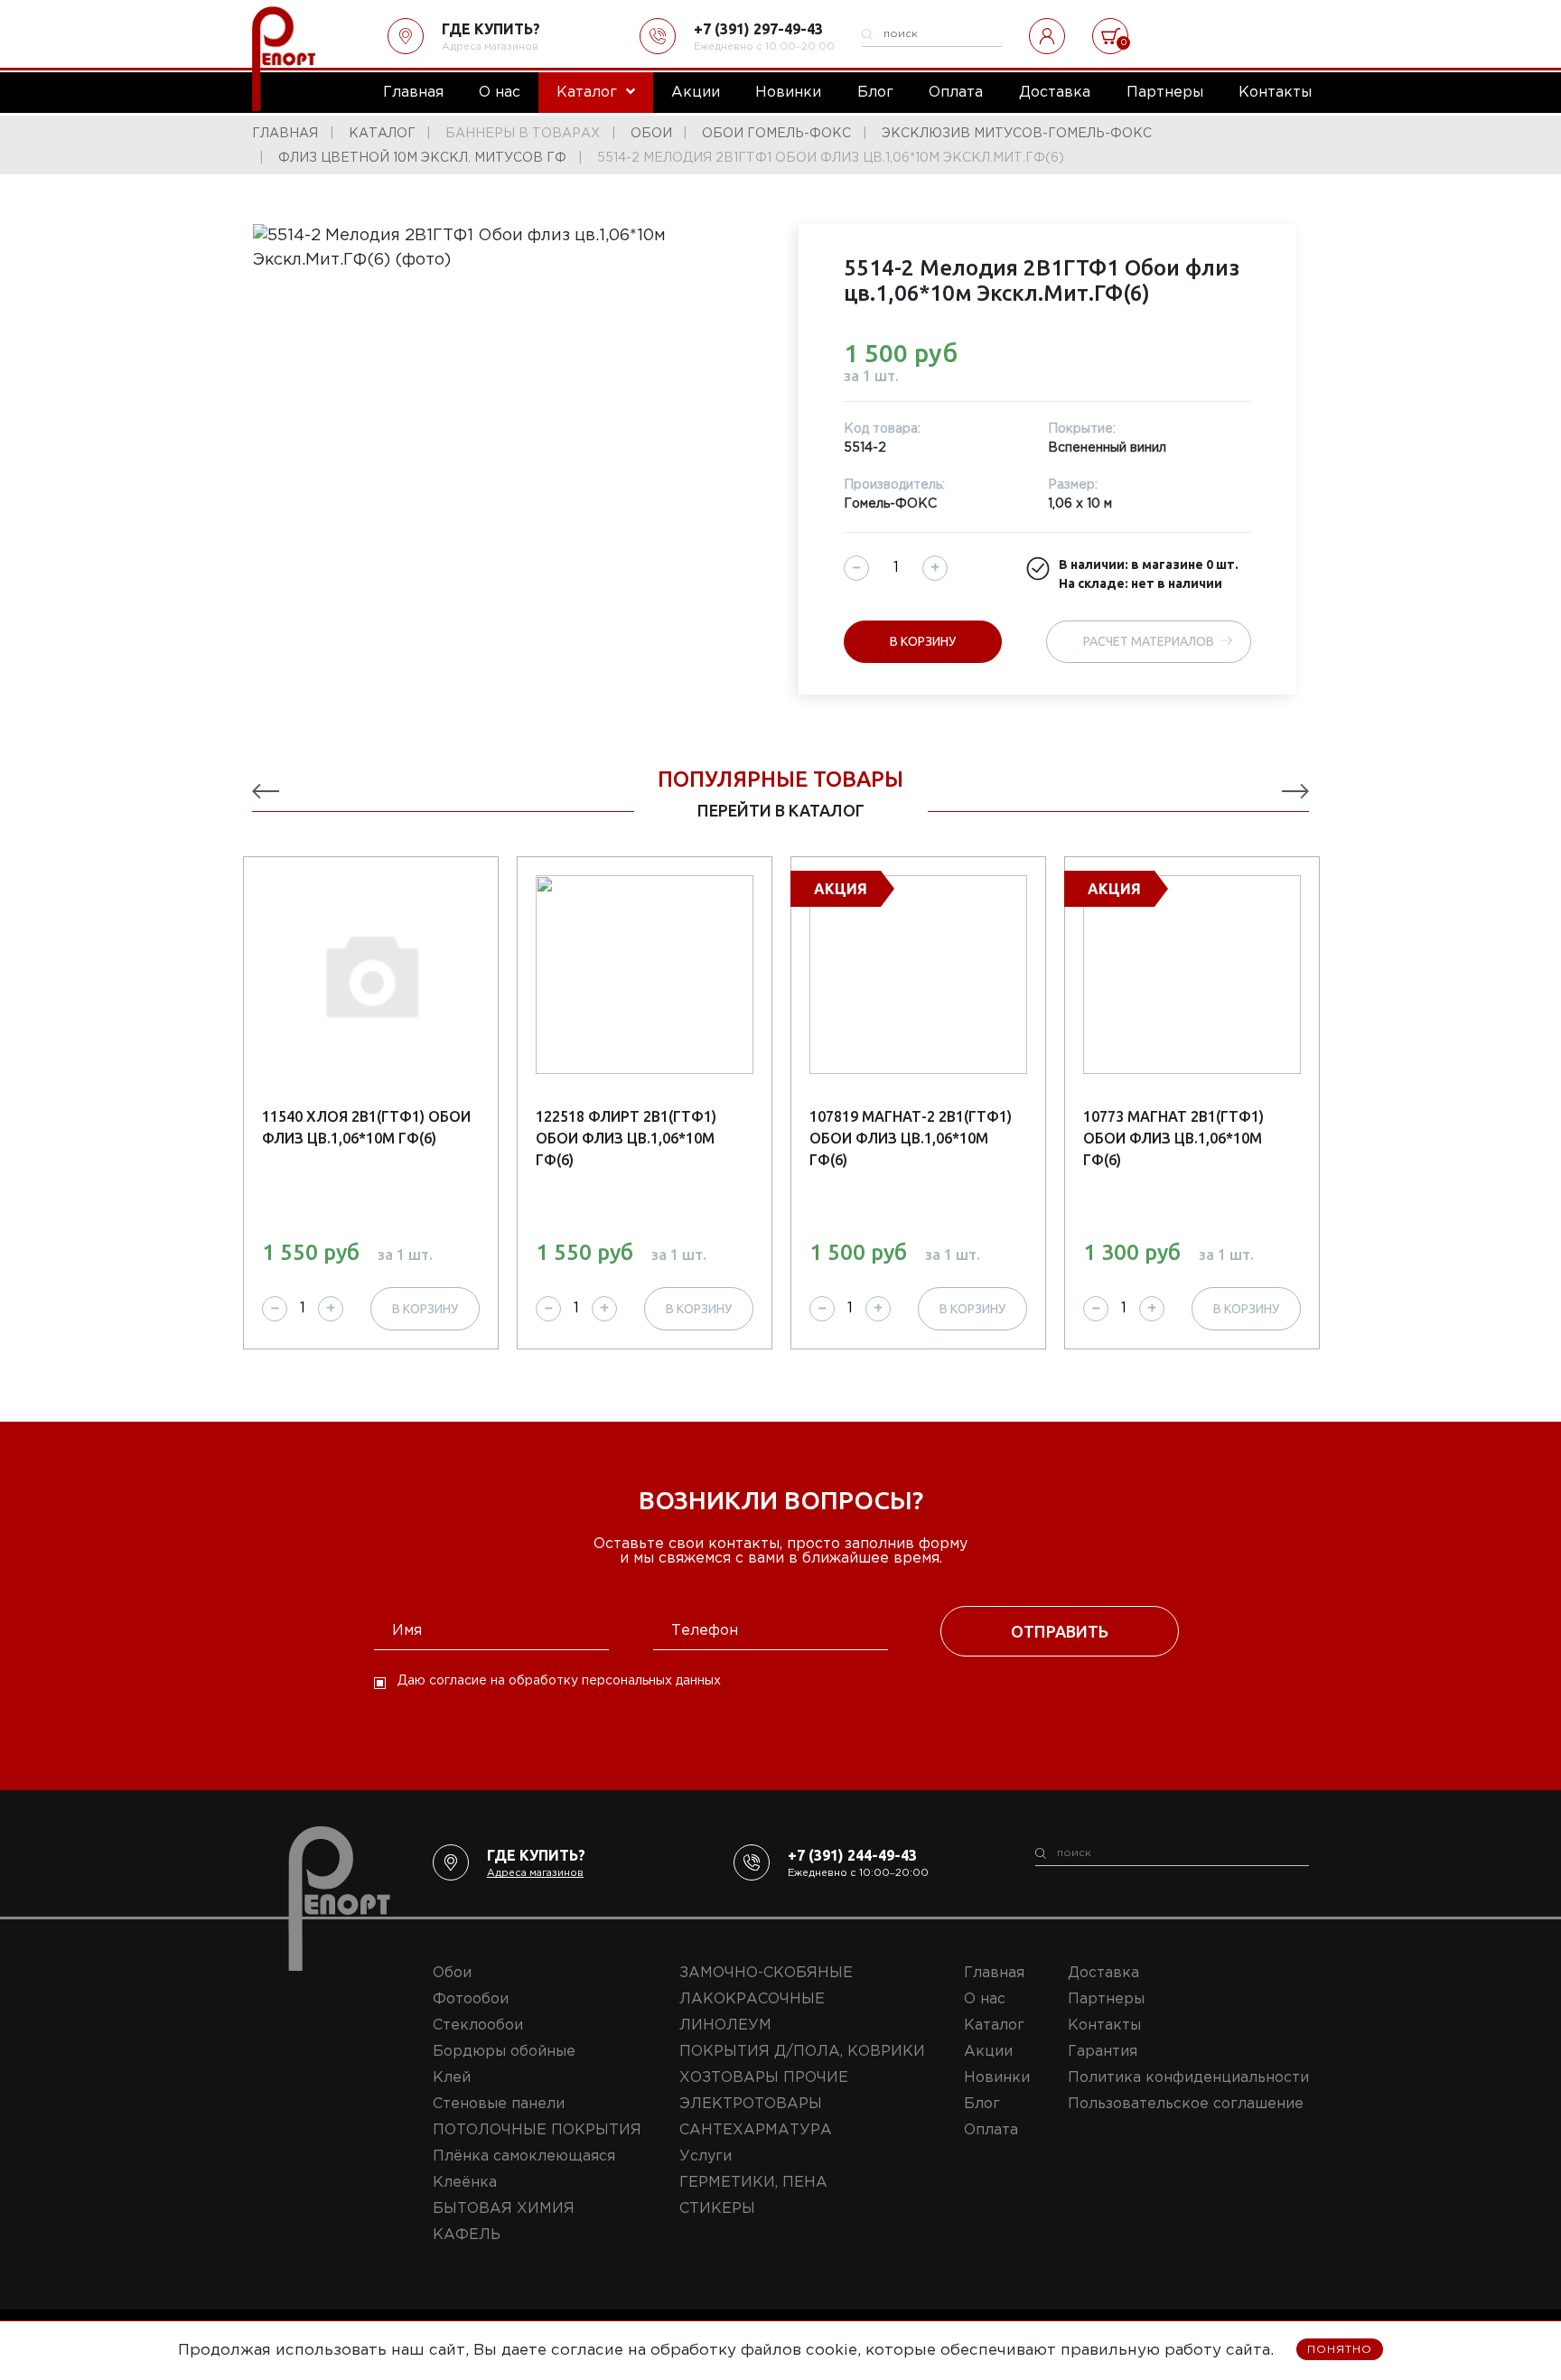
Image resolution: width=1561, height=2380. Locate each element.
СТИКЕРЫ (717, 2209)
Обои (452, 1973)
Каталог (994, 2025)
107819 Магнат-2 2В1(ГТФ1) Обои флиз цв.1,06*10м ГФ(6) (911, 1138)
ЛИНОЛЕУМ (725, 2025)
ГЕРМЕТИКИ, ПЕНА (753, 2183)
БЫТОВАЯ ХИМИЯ (504, 2209)
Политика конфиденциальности (1188, 2078)
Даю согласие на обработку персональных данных (559, 1681)
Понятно (1340, 2350)
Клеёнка (465, 2183)
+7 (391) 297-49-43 (758, 29)
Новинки (997, 2078)
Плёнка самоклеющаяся (524, 2156)
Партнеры (1106, 1999)
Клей (452, 2078)
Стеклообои (478, 2025)
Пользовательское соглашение (1186, 2104)
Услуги (706, 2156)
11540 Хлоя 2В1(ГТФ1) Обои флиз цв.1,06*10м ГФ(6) (366, 1127)
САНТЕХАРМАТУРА (756, 2130)
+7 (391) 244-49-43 (852, 1855)
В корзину (923, 641)
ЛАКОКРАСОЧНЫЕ (752, 1999)
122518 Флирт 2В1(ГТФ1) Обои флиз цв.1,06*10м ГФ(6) (626, 1138)
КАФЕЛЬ (467, 2235)
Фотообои (471, 1999)
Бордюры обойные (504, 2052)
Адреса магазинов (490, 47)
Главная (994, 1973)
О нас (985, 1999)
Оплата (991, 2130)
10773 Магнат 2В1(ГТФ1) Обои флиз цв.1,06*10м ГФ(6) (1173, 1138)
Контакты (1104, 2025)
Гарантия (1103, 2052)
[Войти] (1047, 36)
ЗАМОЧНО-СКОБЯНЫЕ (766, 1973)
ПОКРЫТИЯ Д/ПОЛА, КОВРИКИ (802, 2052)
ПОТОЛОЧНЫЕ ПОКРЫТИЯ (537, 2130)
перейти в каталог (781, 810)
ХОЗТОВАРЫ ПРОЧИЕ (764, 2078)
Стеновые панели (499, 2104)
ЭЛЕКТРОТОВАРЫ (751, 2104)
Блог (982, 2104)
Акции (988, 2052)
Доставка (1103, 1973)
